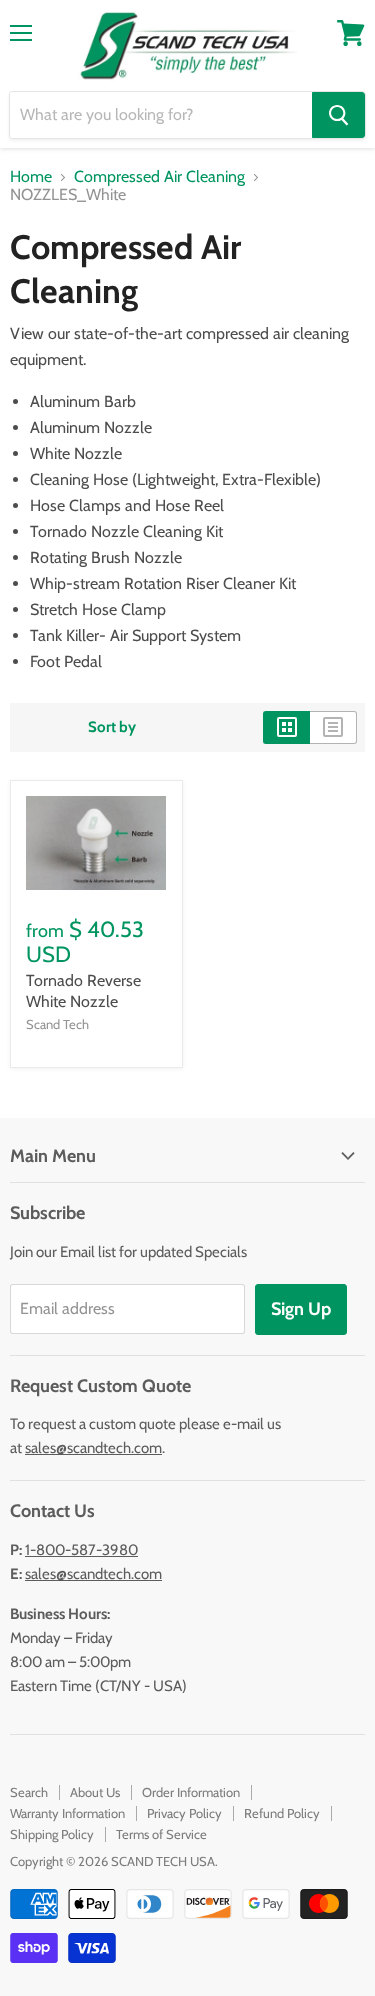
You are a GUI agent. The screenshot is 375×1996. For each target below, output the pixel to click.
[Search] (338, 115)
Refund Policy (282, 1813)
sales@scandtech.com (93, 1448)
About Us (95, 1792)
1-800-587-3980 (81, 1550)
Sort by (112, 727)
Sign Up (301, 1309)
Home (31, 177)
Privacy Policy (184, 1813)
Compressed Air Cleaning (159, 177)
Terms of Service (161, 1834)
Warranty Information (67, 1813)
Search (29, 1792)
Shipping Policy (52, 1834)
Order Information (191, 1792)
